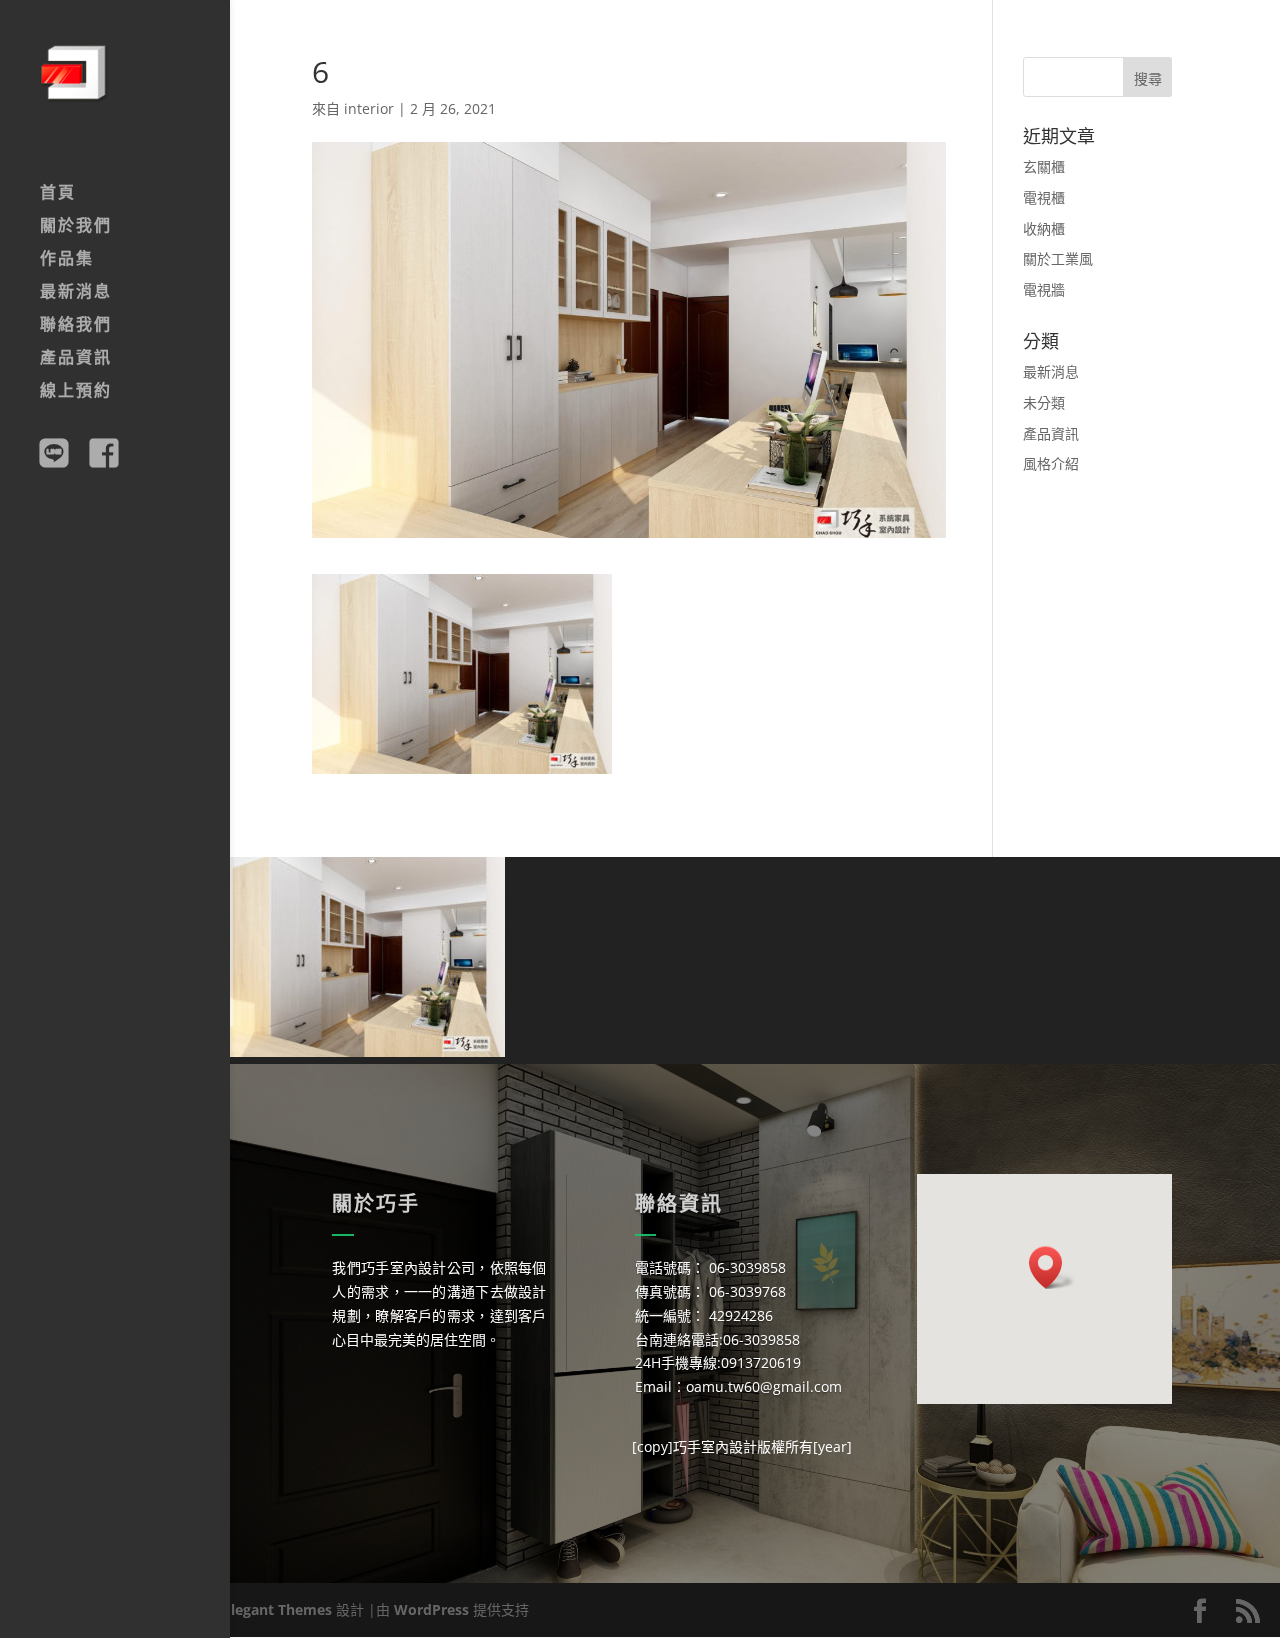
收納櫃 (1044, 228)
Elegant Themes (277, 1609)
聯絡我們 (76, 326)
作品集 (67, 260)
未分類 (1044, 402)
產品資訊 (76, 359)
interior (369, 108)
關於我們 (76, 227)
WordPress (431, 1609)
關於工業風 (1058, 258)
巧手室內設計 (715, 1446)
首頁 (58, 194)
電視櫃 (1044, 197)
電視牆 (1044, 289)
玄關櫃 (1044, 166)
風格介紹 (1051, 463)
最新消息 (76, 293)
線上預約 (76, 392)
